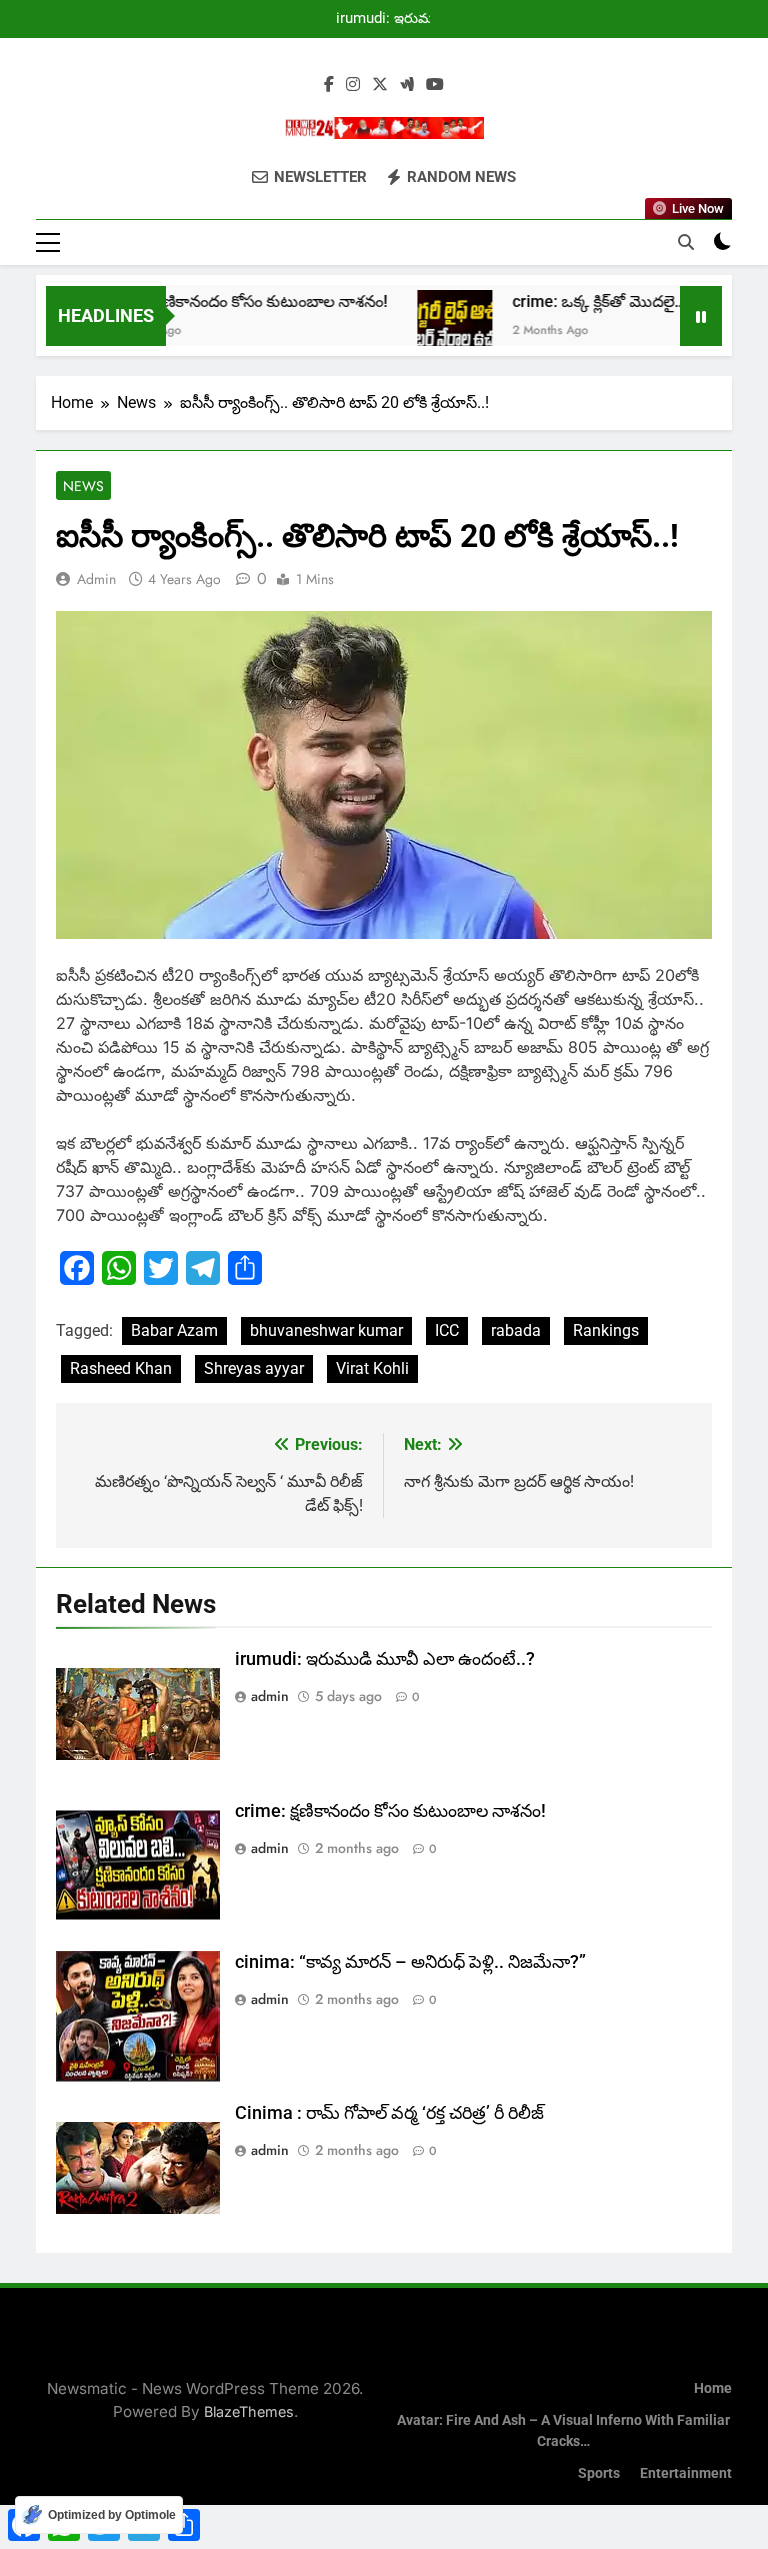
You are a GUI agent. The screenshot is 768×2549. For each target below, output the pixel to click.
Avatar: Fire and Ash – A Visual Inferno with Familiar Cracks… (563, 2431)
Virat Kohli (372, 1368)
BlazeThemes (249, 2411)
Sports (599, 2473)
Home (713, 2388)
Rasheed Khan (121, 1368)
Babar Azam (174, 1330)
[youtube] (435, 85)
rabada (516, 1330)
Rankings (606, 1330)
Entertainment (686, 2473)
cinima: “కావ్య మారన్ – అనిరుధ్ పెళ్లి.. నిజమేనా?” (410, 1962)
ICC (447, 1330)
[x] (380, 85)
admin (96, 579)
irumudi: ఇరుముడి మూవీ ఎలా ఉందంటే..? (392, 19)
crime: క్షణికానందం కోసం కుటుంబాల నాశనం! (217, 301)
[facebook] (329, 85)
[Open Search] (686, 242)
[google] (407, 85)
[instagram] (353, 85)
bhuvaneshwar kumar (326, 1330)
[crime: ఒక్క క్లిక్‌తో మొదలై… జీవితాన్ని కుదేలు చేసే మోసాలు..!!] (425, 327)
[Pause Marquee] (701, 316)
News (83, 486)
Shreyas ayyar (254, 1368)
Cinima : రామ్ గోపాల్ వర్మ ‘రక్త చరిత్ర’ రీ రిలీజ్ (389, 2113)
